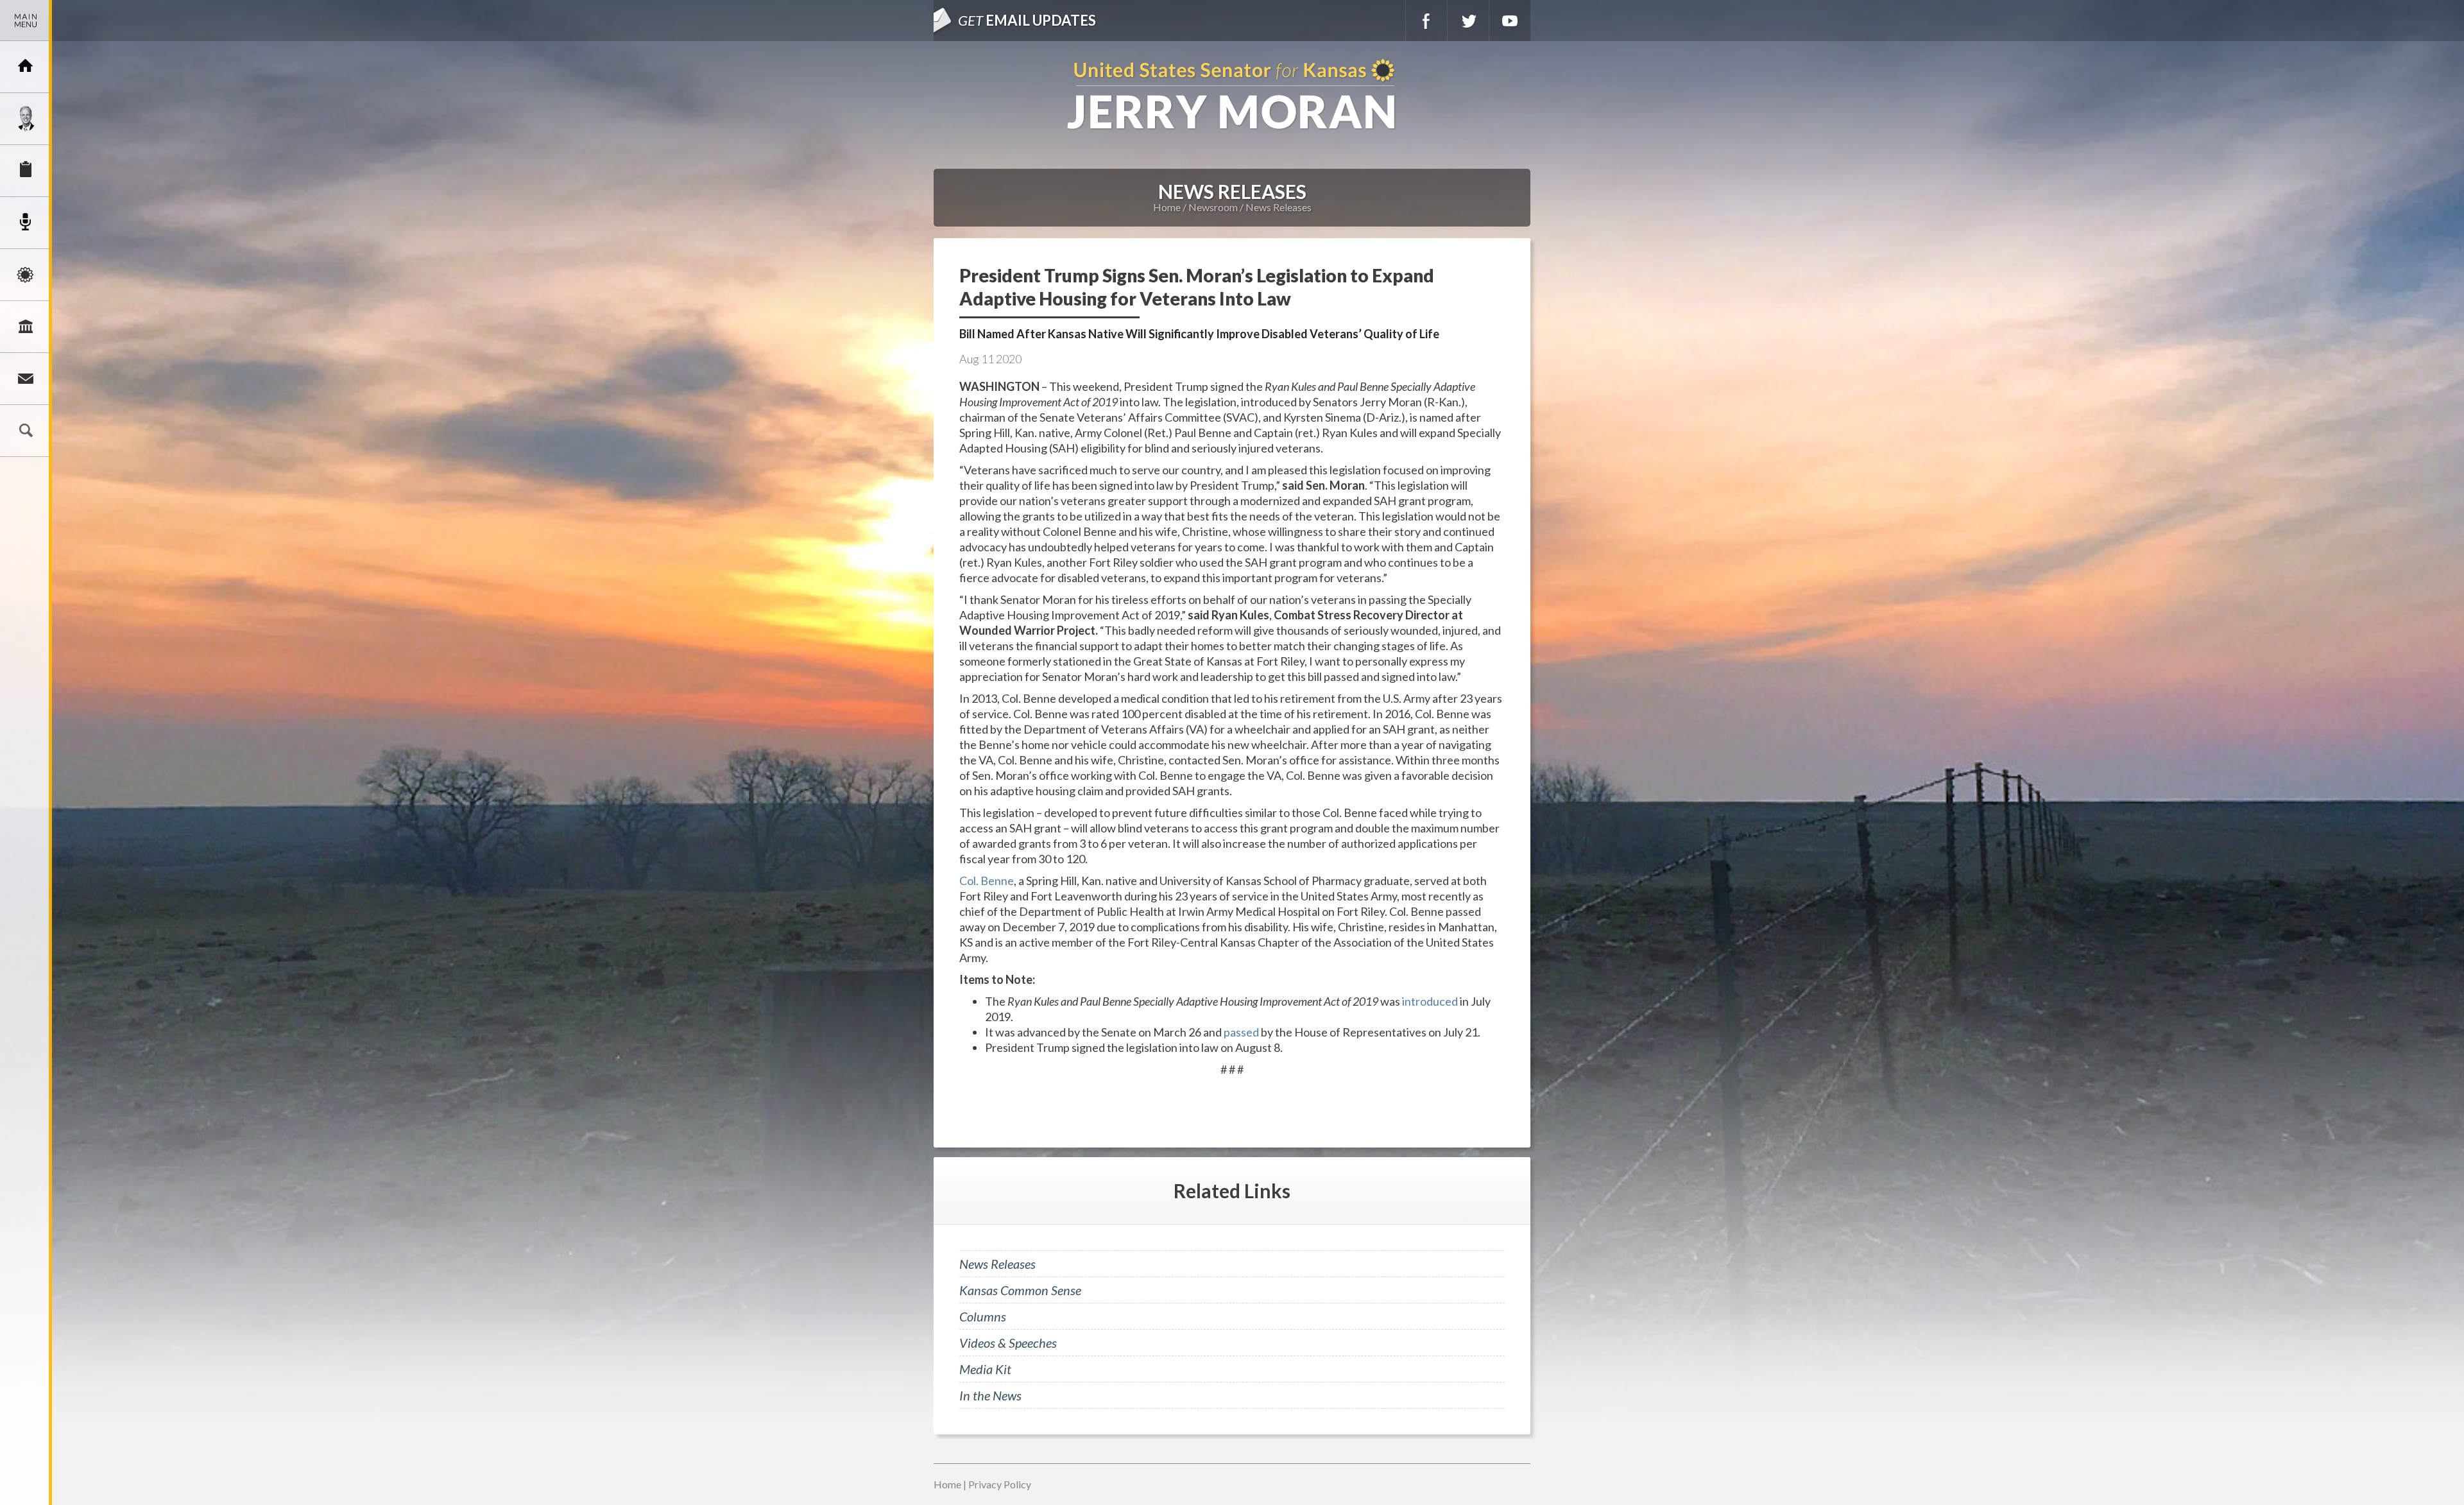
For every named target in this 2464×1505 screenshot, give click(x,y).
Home (1167, 207)
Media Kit (985, 1369)
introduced (1430, 1001)
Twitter (1468, 21)
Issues (26, 275)
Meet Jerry (26, 119)
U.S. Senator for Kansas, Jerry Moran (1232, 95)
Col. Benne (987, 881)
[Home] (26, 67)
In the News (990, 1395)
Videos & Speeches (1008, 1343)
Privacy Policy (1000, 1484)
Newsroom (26, 223)
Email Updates (1027, 20)
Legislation (26, 327)
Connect (26, 379)
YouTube (1510, 21)
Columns (983, 1316)
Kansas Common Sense (1020, 1290)
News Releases (1279, 207)
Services (26, 171)
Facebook (1426, 21)
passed (1241, 1032)
